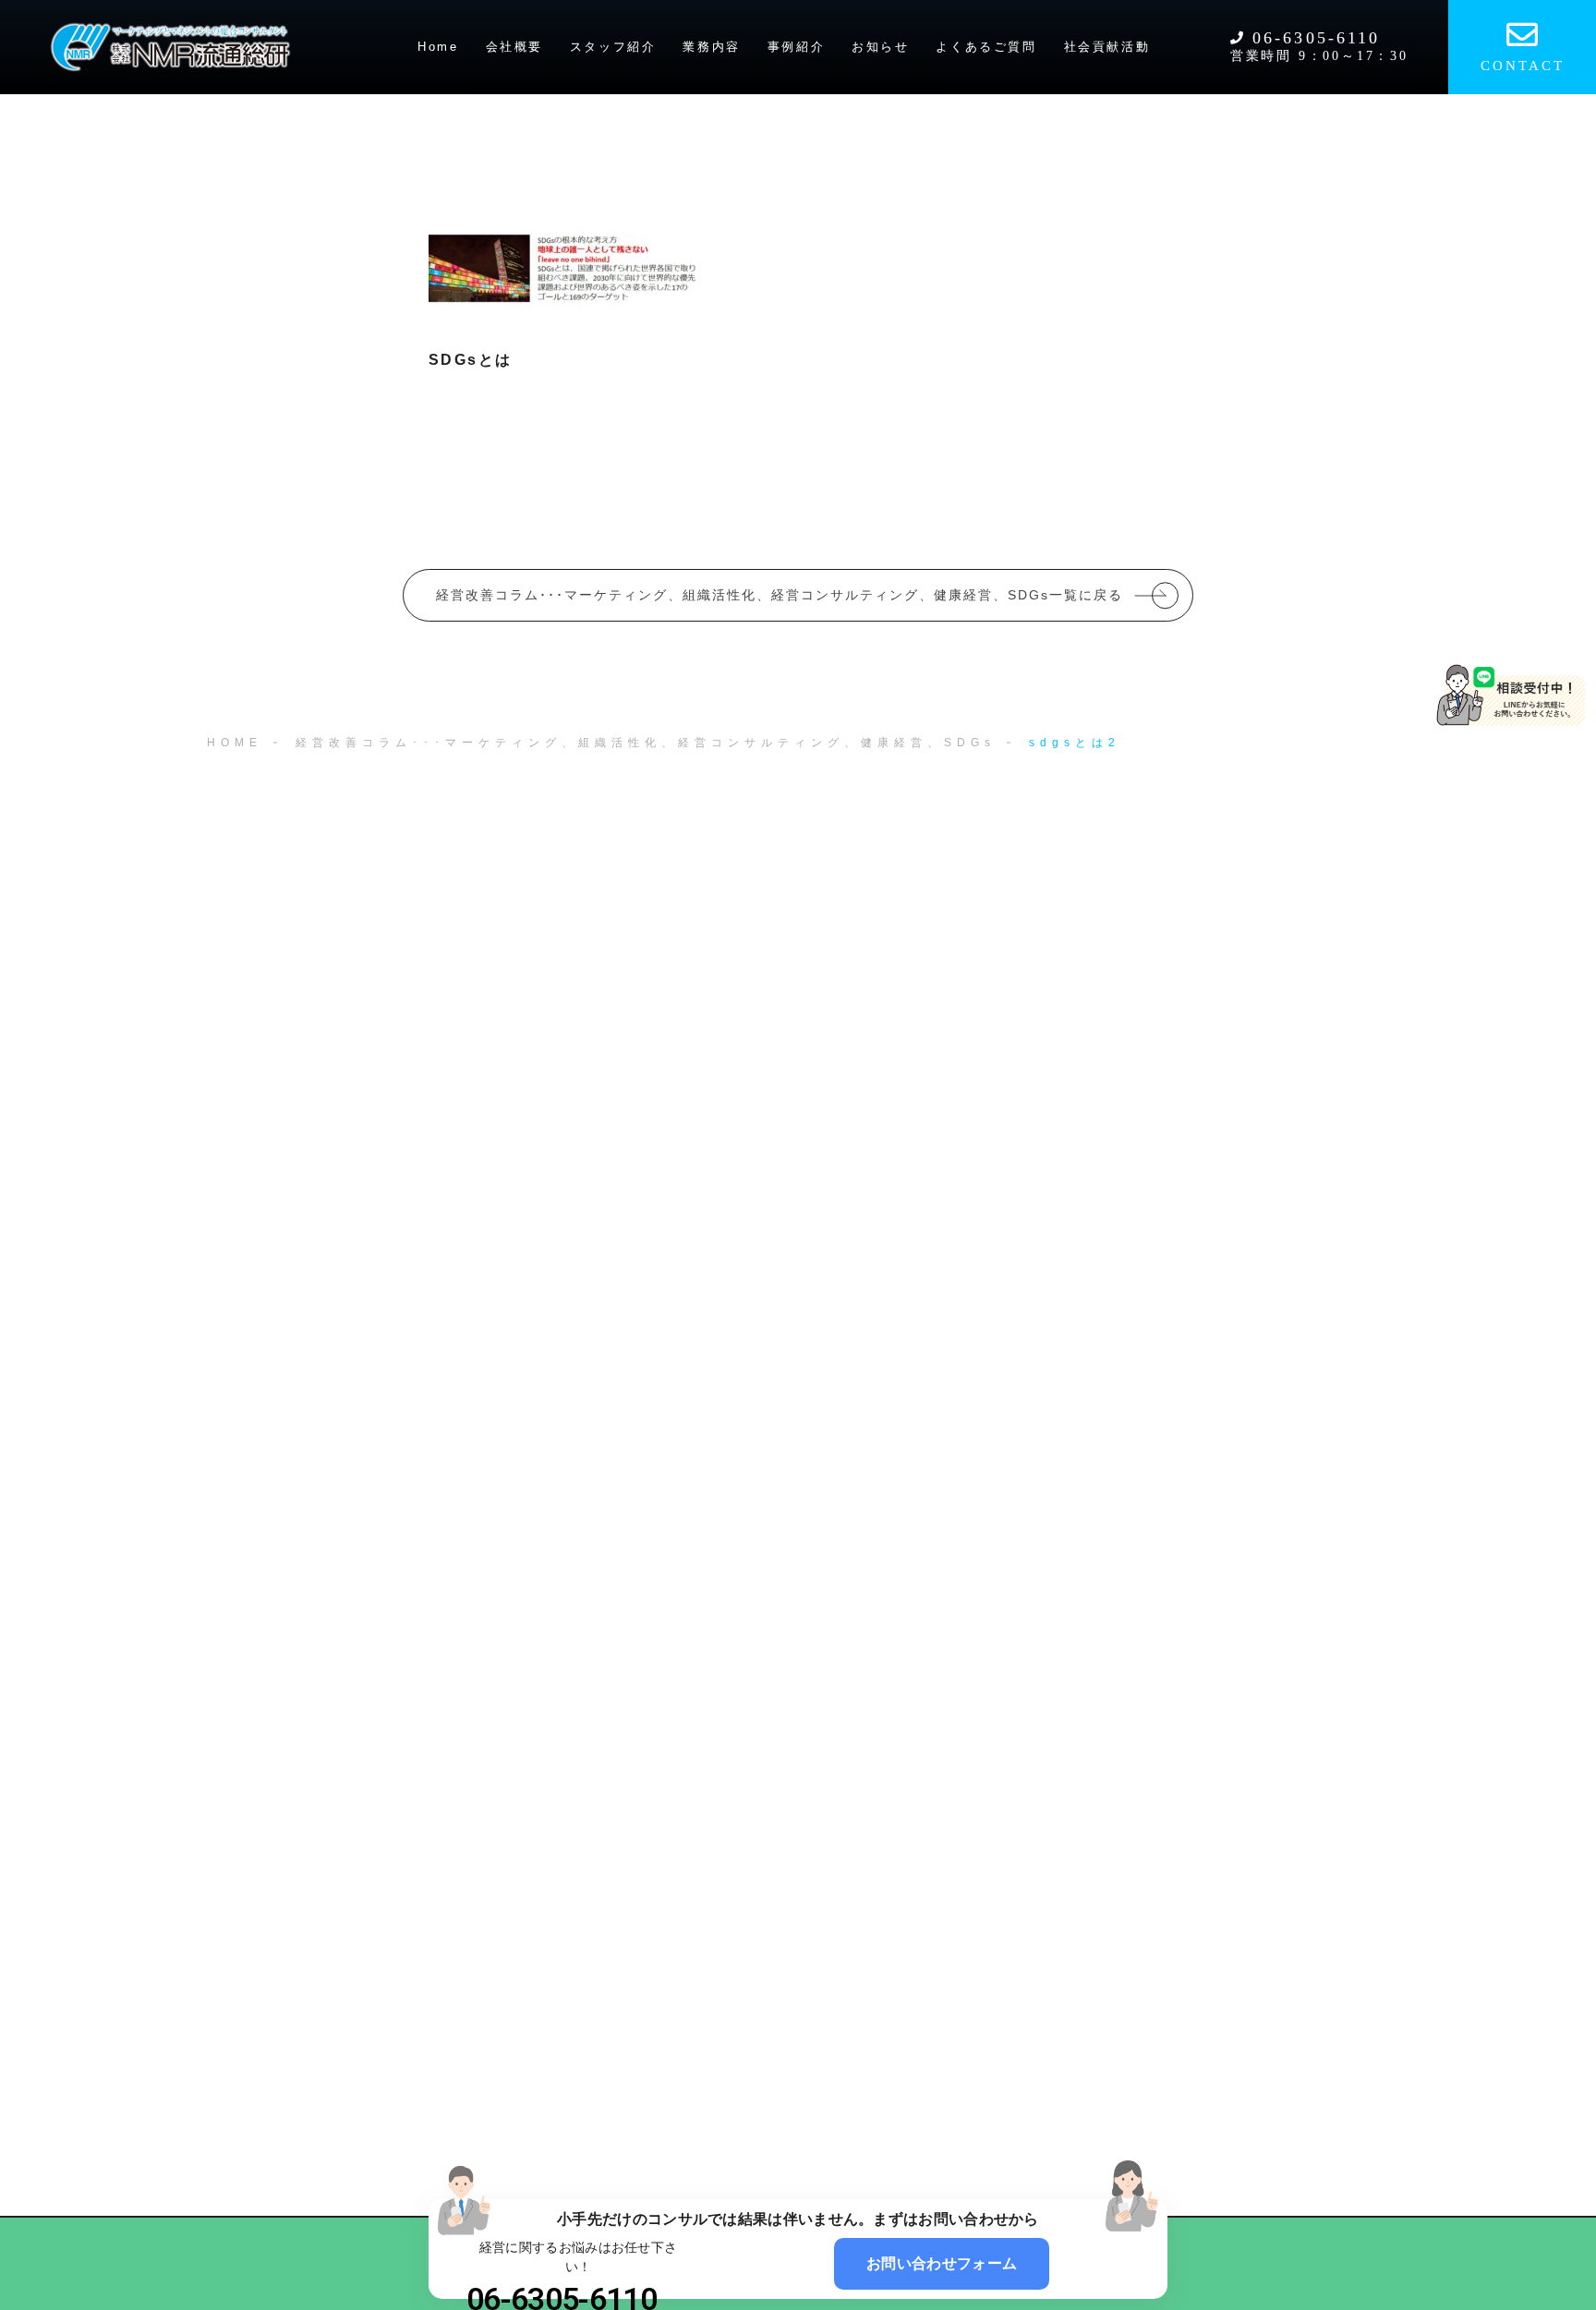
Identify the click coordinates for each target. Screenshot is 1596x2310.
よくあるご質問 (986, 47)
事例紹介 (796, 47)
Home (438, 47)
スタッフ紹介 (613, 47)
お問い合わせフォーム (942, 2263)
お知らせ (880, 47)
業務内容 (711, 47)
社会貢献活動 (1107, 47)
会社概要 (514, 47)
